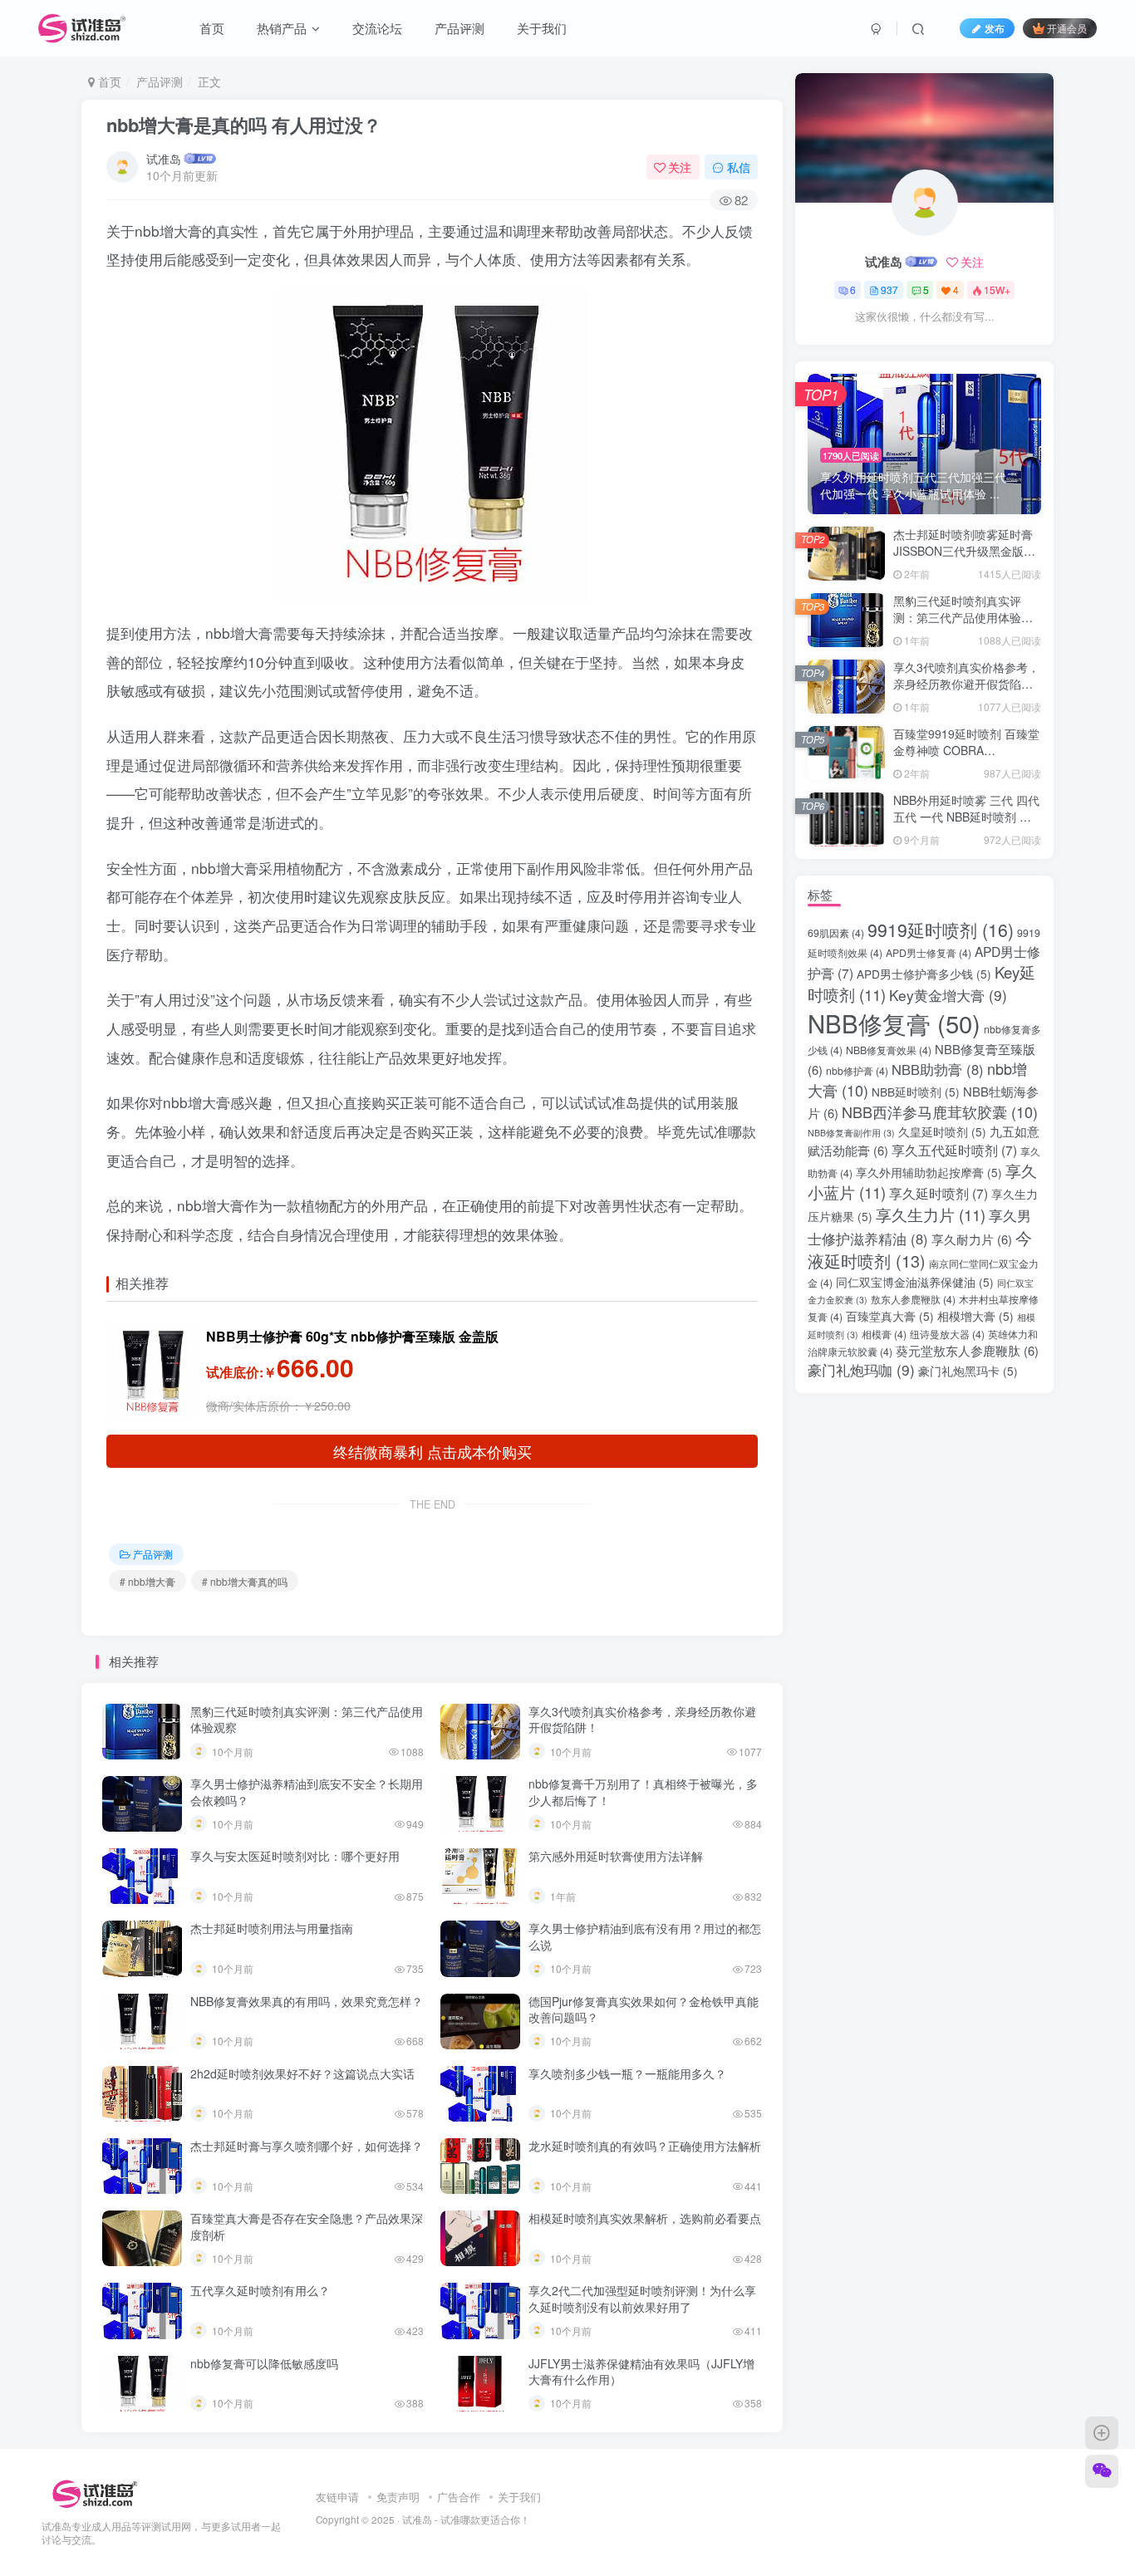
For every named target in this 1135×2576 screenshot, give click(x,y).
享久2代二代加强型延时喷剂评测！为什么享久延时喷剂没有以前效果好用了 (642, 2299)
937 (889, 289)
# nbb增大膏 (147, 1581)
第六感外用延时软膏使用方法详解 (616, 1856)
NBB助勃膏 (938, 1069)
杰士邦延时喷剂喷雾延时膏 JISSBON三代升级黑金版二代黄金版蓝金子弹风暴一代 (964, 550)
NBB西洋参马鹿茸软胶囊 (940, 1111)
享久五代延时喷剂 (954, 1150)
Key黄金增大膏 (948, 995)
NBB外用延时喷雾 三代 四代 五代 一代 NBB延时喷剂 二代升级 (966, 816)
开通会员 (1067, 28)
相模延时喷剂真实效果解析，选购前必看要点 (645, 2218)
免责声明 (398, 2497)
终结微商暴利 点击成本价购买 (432, 1451)
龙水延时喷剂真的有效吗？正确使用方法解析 (645, 2146)
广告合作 (459, 2497)
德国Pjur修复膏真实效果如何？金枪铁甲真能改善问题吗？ (644, 2009)
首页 (210, 28)
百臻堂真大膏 (890, 1316)
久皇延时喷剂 (942, 1131)
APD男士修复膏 (929, 953)
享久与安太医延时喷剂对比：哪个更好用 (295, 1856)
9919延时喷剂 (941, 930)
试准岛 (164, 159)
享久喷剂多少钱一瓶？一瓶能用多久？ (627, 2073)
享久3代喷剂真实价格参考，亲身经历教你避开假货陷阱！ (642, 1720)
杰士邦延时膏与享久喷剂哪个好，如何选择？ (307, 2146)
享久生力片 (931, 1214)
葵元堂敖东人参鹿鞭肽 (967, 1350)
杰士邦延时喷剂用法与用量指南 (272, 1928)
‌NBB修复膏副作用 (851, 1133)
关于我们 (540, 28)
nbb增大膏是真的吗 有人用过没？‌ (244, 125)
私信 (739, 167)
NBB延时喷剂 (916, 1092)
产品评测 (458, 28)
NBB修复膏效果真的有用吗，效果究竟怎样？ (307, 2001)
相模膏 (884, 1334)
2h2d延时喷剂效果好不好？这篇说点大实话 (302, 2073)
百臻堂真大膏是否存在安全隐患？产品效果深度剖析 (307, 2226)
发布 (995, 28)
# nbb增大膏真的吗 (245, 1581)
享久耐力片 (972, 1239)
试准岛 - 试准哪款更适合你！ (466, 2520)
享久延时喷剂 (938, 1193)
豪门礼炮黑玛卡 (968, 1371)
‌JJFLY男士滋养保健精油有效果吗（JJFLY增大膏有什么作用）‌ (641, 2372)
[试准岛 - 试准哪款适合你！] (94, 2493)
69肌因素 (836, 933)
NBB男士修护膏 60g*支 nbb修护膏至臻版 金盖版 (352, 1336)
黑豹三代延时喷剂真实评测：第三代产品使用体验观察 (307, 1720)
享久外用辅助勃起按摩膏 (929, 1172)
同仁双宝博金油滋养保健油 (915, 1282)
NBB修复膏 (894, 1023)
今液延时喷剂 (920, 1249)
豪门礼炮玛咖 (861, 1369)
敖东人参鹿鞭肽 (913, 1299)
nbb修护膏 (857, 1071)
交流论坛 (376, 28)
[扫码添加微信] (1102, 2471)
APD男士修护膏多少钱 (924, 974)
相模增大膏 (975, 1316)
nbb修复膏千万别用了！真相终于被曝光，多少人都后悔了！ (643, 1792)
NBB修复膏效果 (889, 1050)
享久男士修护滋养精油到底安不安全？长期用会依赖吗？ (307, 1792)
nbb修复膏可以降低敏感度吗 (264, 2363)
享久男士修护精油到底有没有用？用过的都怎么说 (645, 1936)
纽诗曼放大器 (947, 1334)
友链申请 (337, 2497)
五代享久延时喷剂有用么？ (260, 2290)
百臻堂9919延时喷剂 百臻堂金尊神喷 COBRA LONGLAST (966, 750)
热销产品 (280, 28)
